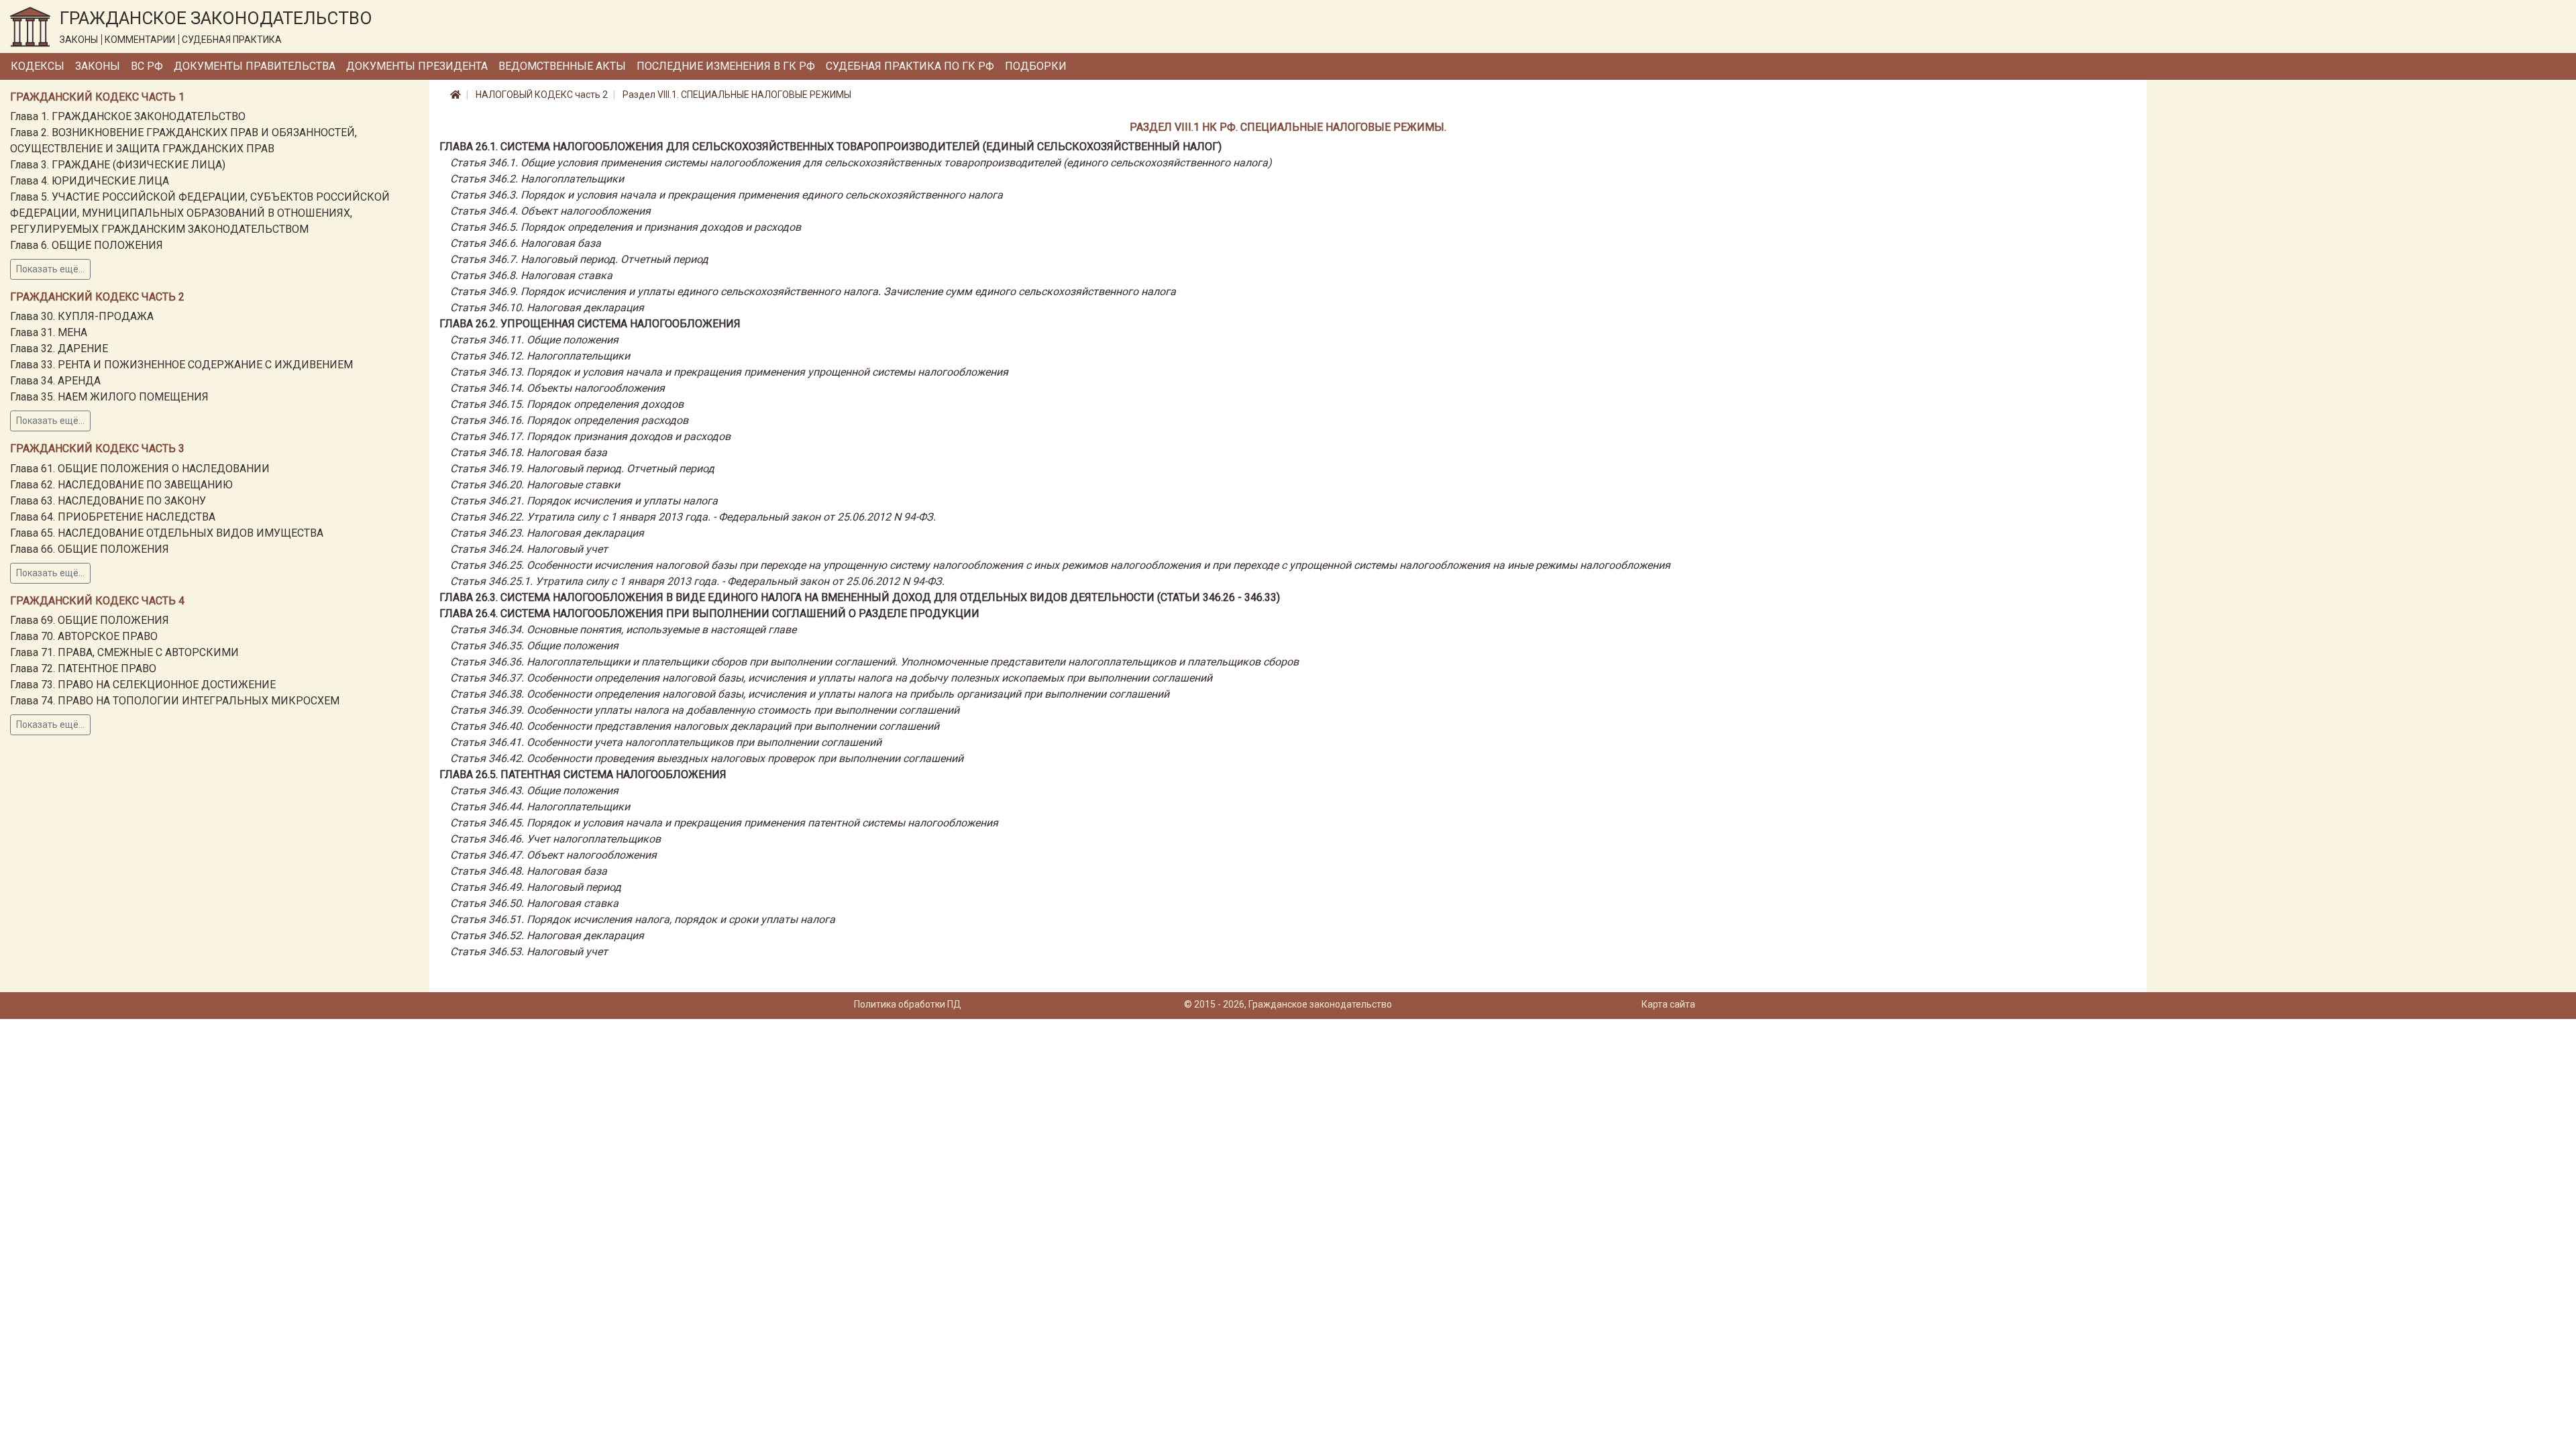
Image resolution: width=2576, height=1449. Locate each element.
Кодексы (38, 66)
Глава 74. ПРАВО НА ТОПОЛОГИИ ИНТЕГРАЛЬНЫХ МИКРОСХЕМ (175, 701)
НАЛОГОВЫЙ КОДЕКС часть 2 (542, 95)
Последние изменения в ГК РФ (726, 66)
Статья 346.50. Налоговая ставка (534, 903)
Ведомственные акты (562, 66)
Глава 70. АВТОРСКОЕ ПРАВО (84, 636)
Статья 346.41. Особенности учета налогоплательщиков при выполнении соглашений (666, 742)
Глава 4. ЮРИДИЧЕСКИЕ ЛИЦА (90, 181)
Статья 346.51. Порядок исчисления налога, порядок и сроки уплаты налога (643, 919)
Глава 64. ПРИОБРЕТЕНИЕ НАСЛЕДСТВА (113, 517)
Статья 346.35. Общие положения (534, 646)
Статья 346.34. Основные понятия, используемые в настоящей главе (623, 630)
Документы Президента (417, 66)
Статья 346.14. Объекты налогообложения (557, 388)
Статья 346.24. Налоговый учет (529, 549)
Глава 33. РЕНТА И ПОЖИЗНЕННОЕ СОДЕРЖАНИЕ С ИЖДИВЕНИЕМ (181, 365)
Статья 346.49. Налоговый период (536, 887)
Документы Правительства (255, 66)
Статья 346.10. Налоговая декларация (547, 308)
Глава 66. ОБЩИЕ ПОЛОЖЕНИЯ (90, 549)
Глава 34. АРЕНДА (55, 381)
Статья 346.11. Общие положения (534, 340)
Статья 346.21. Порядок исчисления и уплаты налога (584, 501)
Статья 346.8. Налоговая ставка (531, 275)
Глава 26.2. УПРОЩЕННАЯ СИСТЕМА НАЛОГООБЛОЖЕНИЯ (590, 324)
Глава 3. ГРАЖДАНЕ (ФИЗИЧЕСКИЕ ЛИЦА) (118, 165)
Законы (98, 66)
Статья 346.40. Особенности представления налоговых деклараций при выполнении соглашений (695, 726)
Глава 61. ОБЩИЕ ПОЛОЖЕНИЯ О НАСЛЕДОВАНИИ (140, 469)
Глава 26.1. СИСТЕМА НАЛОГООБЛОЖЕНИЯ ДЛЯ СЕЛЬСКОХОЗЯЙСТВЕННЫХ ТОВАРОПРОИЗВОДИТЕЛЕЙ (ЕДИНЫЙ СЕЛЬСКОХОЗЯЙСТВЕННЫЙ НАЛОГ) (830, 147)
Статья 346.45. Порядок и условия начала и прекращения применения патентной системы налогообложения (724, 823)
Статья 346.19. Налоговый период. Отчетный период (582, 469)
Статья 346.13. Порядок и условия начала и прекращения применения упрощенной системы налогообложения (729, 372)
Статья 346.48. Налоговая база (529, 871)
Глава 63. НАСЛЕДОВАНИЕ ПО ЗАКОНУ (108, 501)
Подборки (1036, 66)
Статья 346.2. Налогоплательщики (537, 179)
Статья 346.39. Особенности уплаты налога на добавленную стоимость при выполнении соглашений (705, 710)
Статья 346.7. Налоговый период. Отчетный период (579, 259)
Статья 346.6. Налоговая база (526, 243)
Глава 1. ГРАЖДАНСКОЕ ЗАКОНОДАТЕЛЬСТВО (128, 116)
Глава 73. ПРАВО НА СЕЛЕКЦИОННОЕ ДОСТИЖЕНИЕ (143, 685)
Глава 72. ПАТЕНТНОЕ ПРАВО (83, 668)
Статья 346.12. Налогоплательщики (540, 356)
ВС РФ (147, 66)
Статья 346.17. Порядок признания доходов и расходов (590, 436)
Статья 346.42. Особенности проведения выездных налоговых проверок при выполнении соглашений (707, 758)
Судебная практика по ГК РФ (910, 66)
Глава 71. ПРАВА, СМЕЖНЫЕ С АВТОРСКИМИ (124, 652)
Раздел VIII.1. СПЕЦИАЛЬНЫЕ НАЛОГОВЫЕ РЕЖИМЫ (737, 95)
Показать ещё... (50, 269)
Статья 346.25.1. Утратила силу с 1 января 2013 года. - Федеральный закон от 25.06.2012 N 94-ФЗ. (697, 581)
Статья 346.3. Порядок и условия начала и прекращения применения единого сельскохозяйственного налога (727, 195)
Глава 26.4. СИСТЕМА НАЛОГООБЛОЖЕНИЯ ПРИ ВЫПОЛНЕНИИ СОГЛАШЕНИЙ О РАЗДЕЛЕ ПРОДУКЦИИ (709, 613)
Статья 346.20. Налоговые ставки (535, 485)
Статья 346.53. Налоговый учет (529, 952)
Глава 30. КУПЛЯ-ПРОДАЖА (82, 316)
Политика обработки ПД (908, 1004)
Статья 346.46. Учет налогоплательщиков (555, 839)
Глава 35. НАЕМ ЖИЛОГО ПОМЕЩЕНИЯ (109, 397)
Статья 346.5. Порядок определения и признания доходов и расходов (626, 227)
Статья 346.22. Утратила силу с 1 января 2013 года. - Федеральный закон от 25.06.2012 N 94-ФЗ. (693, 517)
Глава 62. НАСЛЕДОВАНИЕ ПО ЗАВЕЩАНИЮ (121, 485)
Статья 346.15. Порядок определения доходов (567, 404)
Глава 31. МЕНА (49, 332)
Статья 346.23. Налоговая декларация (547, 533)
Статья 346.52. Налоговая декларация (547, 935)
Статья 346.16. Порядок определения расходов (569, 420)
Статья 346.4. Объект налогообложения (550, 211)
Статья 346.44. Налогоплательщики (540, 807)
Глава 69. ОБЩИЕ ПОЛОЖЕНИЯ (90, 620)
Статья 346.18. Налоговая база (529, 452)
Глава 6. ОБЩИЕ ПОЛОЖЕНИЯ (87, 245)
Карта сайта (1668, 1004)
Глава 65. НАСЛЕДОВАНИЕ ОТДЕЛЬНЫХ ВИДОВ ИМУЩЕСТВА (167, 533)
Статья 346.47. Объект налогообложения (553, 855)
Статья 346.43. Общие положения (534, 791)
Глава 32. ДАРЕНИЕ (59, 348)
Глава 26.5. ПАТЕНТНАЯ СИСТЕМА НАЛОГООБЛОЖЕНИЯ (583, 774)
